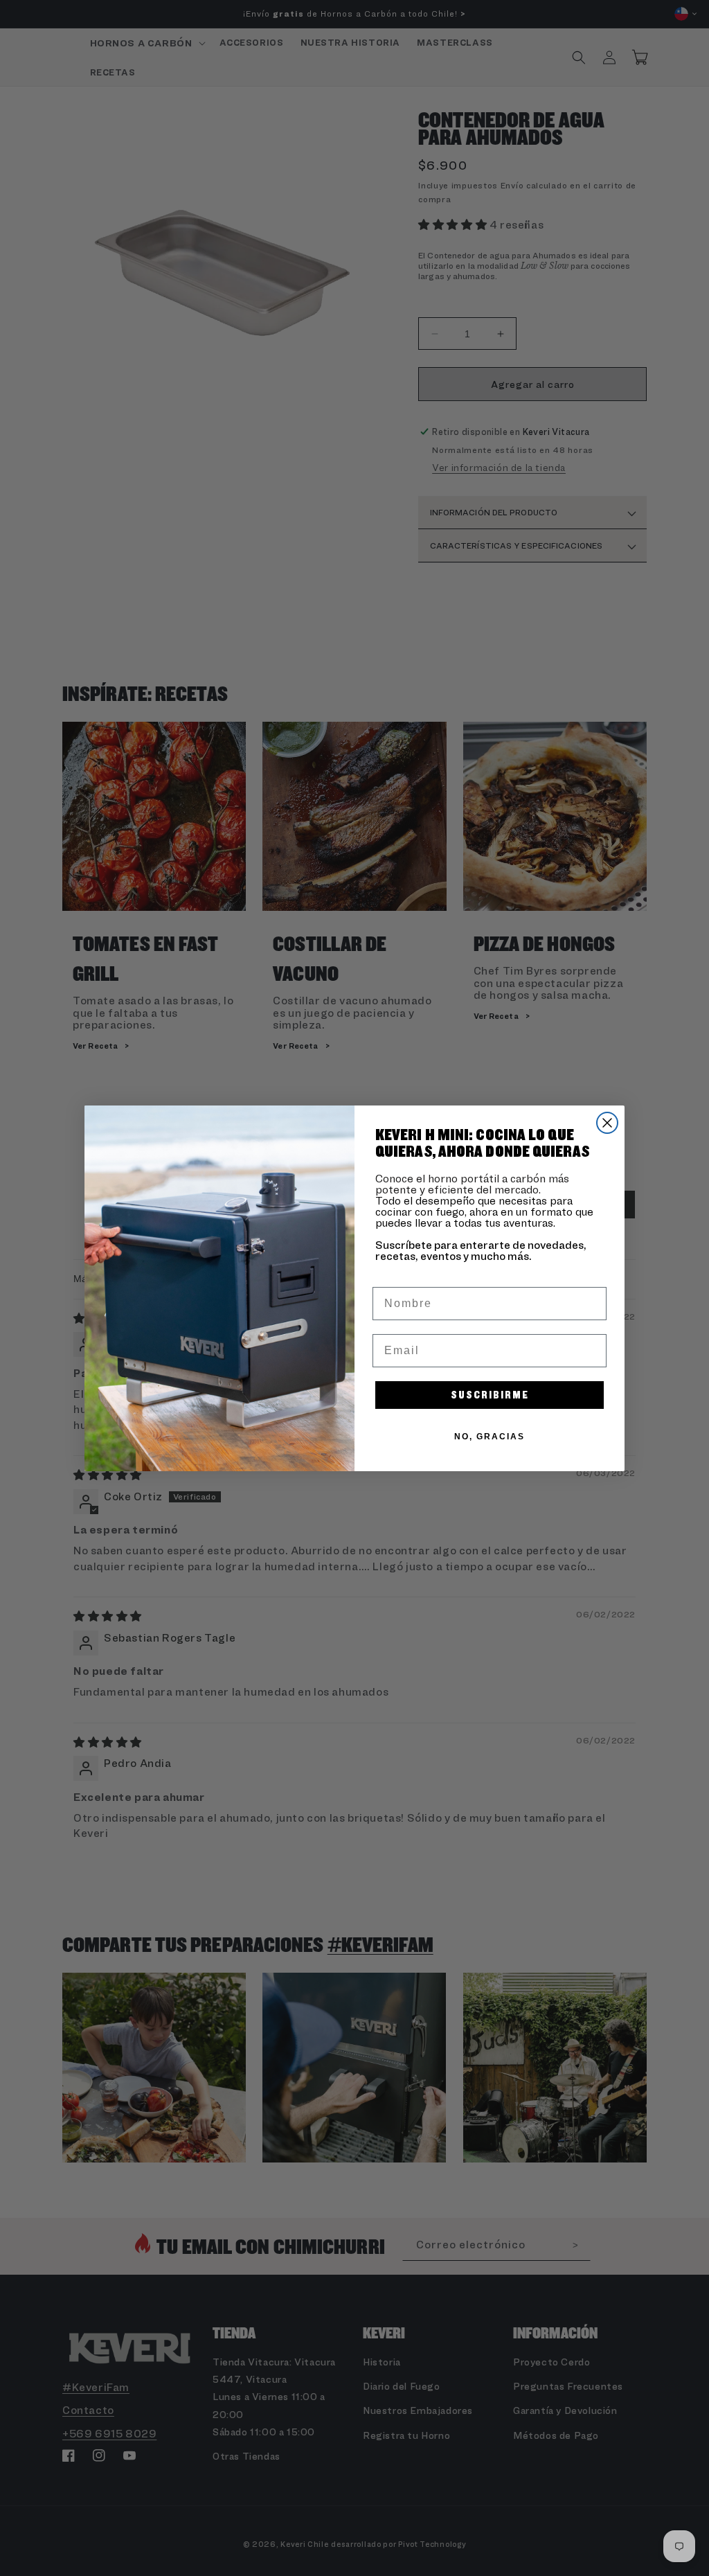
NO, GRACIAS (490, 1437)
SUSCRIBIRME (490, 1395)
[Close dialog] (607, 1123)
